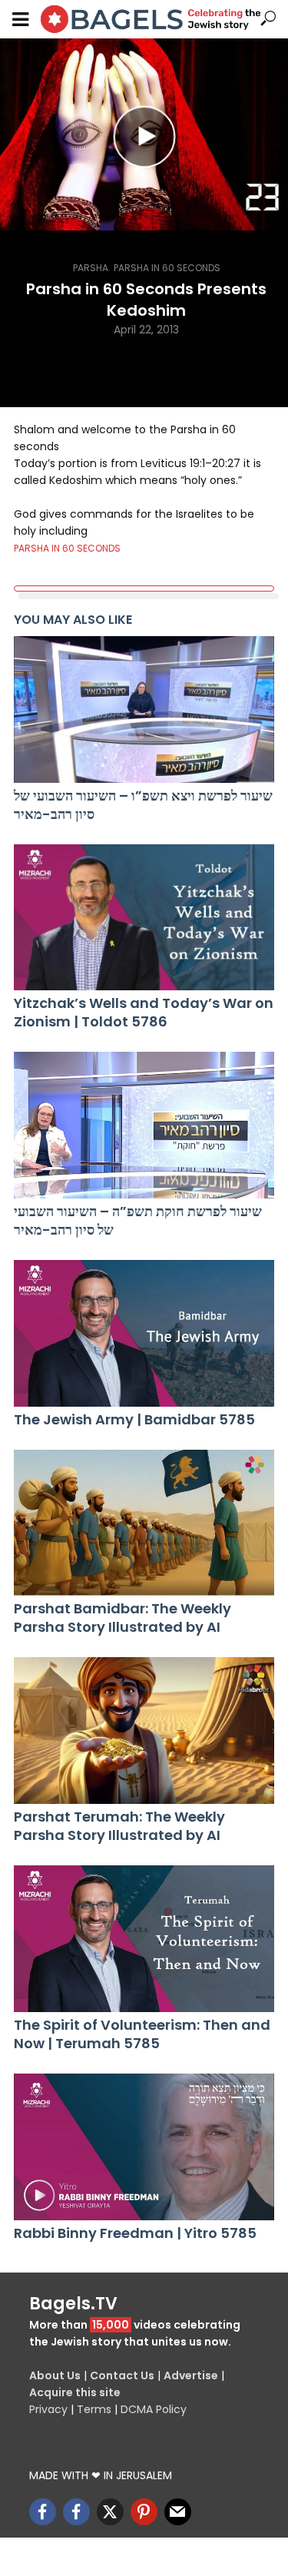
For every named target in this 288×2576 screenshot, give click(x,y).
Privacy (48, 2409)
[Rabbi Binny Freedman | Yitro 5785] (144, 2147)
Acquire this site (75, 2392)
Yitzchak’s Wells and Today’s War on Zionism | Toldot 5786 (144, 1013)
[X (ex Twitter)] (110, 2512)
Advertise (191, 2375)
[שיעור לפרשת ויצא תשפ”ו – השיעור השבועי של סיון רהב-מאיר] (144, 709)
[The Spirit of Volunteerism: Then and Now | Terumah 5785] (144, 1939)
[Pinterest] (144, 2512)
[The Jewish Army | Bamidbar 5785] (144, 1333)
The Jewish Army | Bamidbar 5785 (134, 1420)
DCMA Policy (154, 2409)
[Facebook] (43, 2512)
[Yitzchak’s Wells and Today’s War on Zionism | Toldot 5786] (144, 918)
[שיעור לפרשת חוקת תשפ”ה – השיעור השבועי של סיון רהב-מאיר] (144, 1125)
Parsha (91, 268)
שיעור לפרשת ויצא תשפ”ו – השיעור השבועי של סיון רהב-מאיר (143, 805)
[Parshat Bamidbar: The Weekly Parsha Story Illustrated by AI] (144, 1523)
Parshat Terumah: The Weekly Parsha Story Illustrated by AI (119, 1826)
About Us (55, 2375)
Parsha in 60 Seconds (167, 268)
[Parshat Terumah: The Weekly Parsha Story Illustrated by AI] (144, 1731)
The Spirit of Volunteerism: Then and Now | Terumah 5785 (142, 2034)
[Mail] (178, 2512)
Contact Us (122, 2375)
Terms (94, 2409)
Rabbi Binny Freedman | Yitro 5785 (135, 2233)
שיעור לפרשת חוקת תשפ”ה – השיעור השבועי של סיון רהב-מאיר (138, 1221)
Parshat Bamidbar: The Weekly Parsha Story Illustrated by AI (122, 1618)
